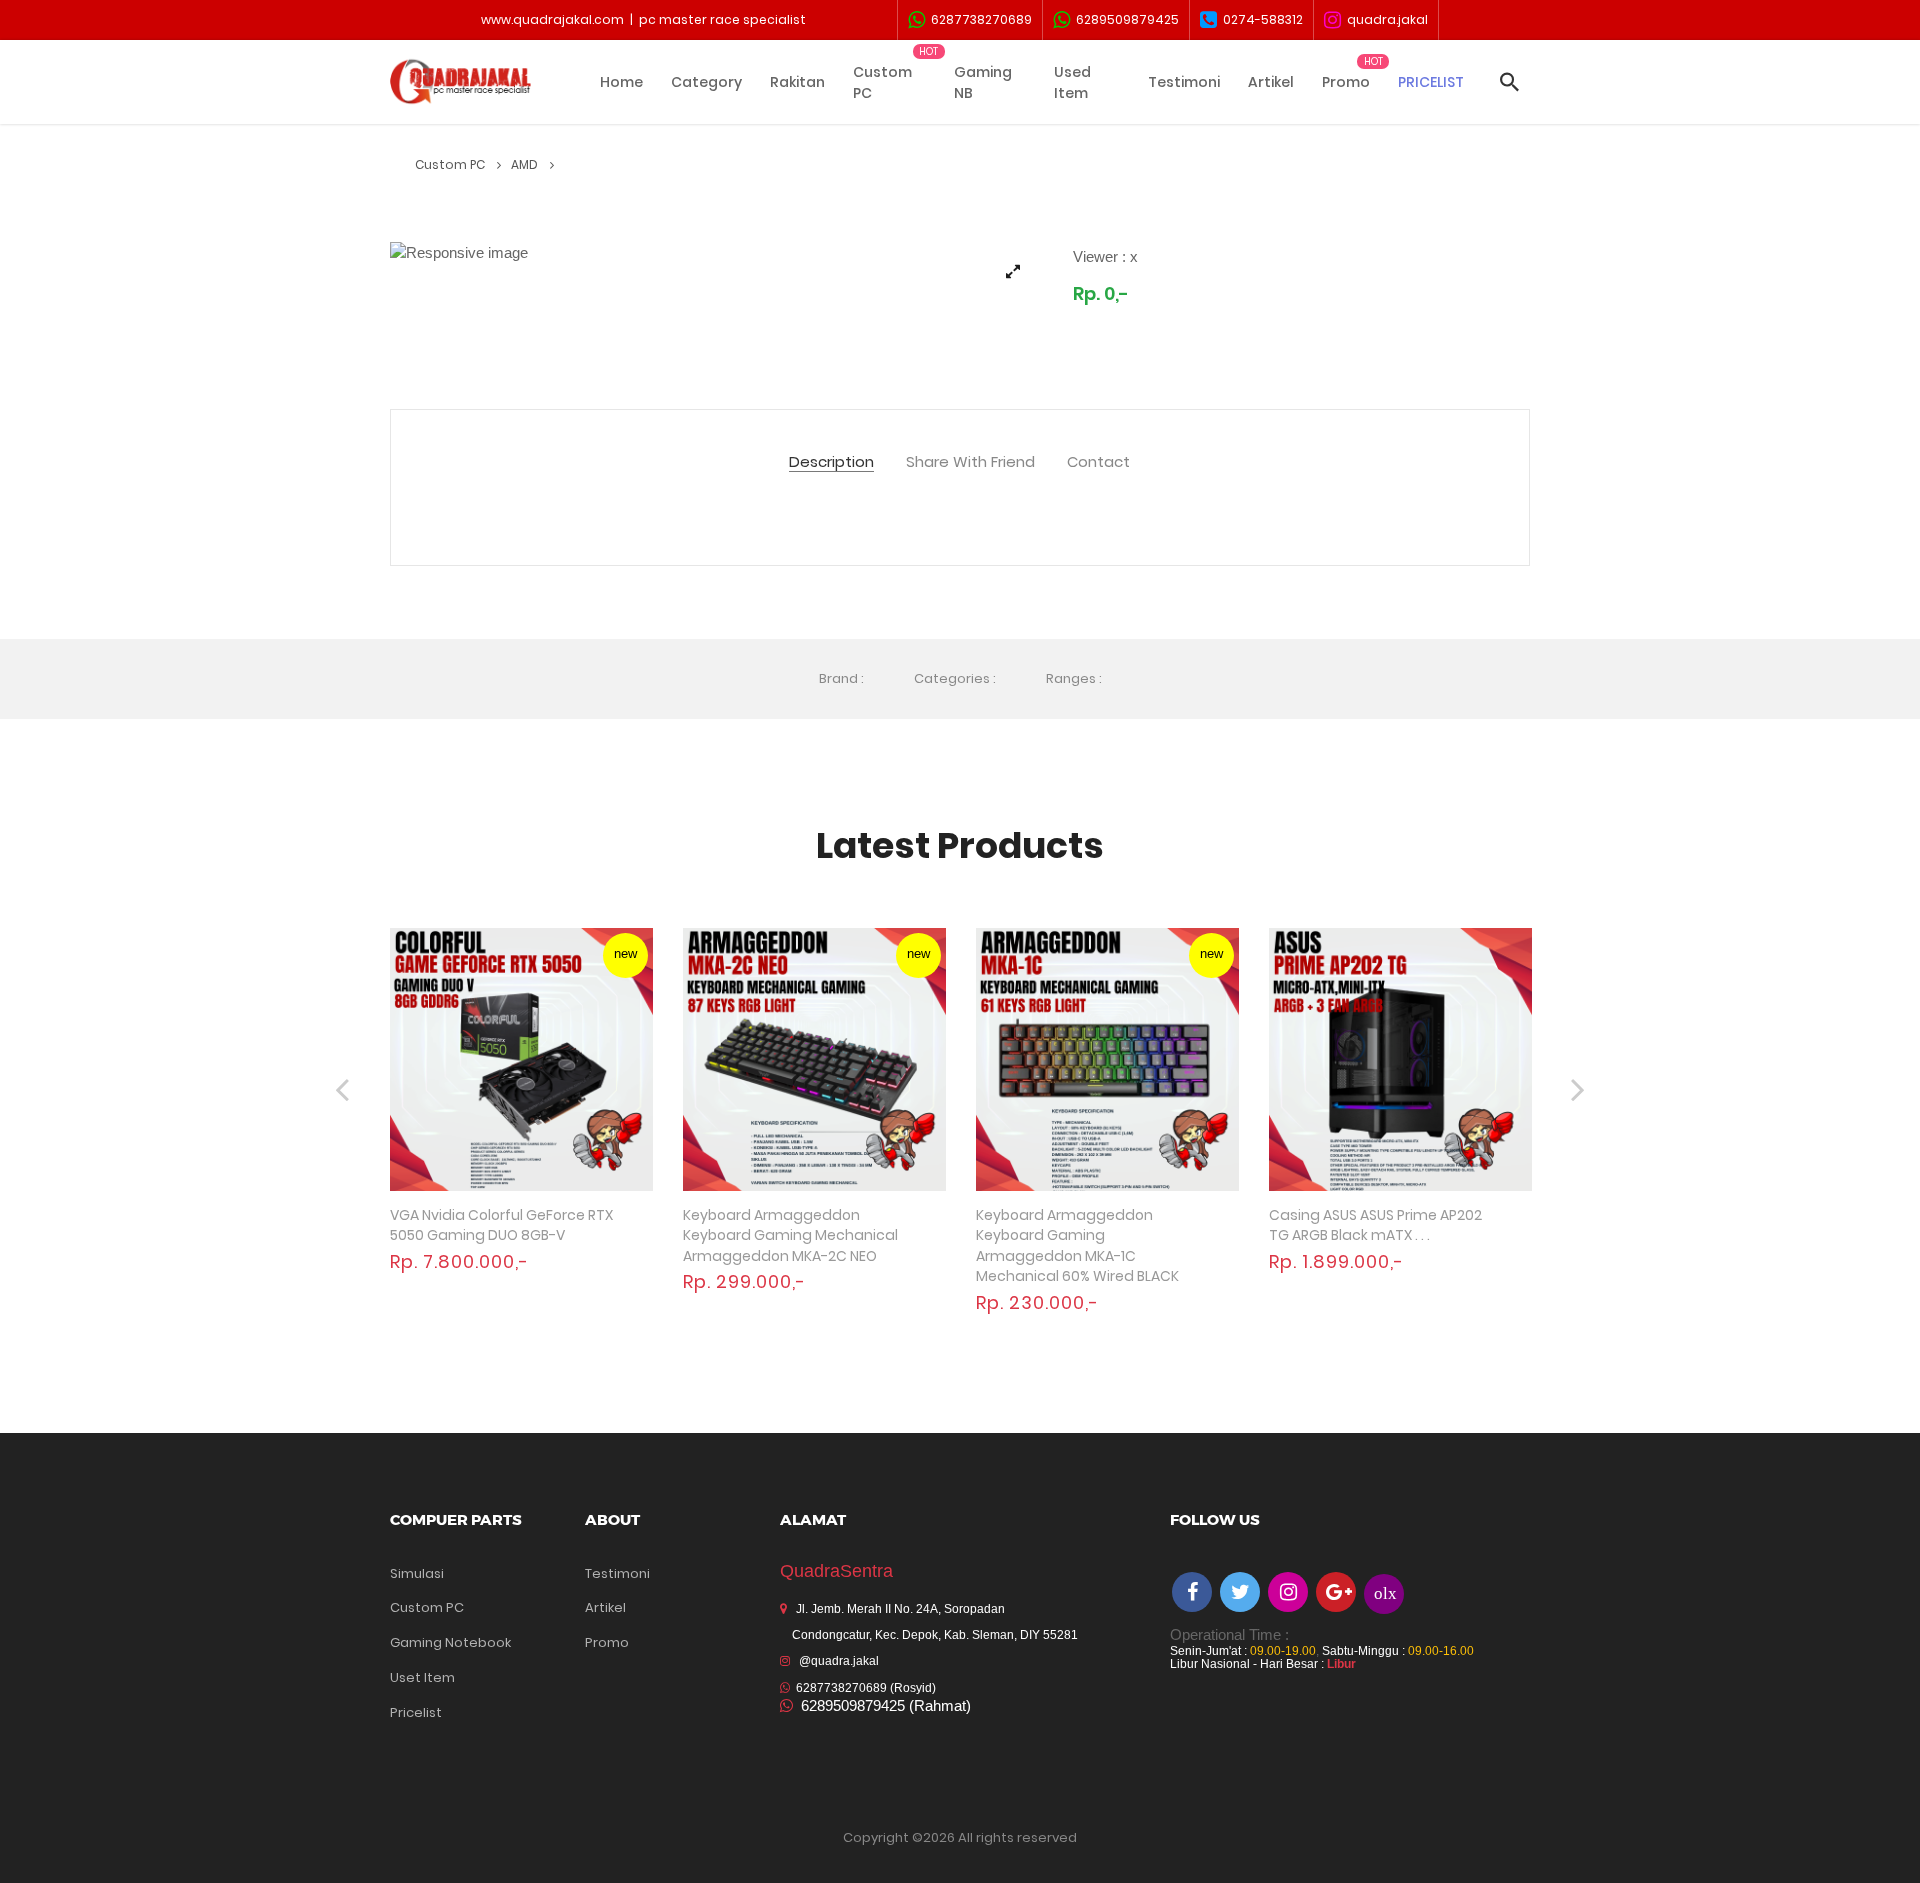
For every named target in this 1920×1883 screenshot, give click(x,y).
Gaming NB (983, 82)
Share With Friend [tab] (970, 462)
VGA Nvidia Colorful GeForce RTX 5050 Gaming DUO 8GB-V (501, 1225)
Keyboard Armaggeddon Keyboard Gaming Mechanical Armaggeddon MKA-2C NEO (790, 1235)
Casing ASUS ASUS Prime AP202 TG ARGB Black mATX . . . (1375, 1225)
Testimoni (1184, 82)
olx (1385, 1592)
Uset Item (422, 1677)
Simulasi (417, 1573)
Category (706, 82)
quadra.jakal (1384, 19)
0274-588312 (1260, 19)
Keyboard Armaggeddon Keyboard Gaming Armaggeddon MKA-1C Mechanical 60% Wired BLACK (1077, 1246)
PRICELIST (1431, 82)
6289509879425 (1124, 19)
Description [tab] (831, 462)
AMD (526, 164)
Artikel (1271, 82)
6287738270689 (978, 19)
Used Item (1072, 82)
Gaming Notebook (450, 1642)
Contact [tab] (1098, 462)
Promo (1346, 82)
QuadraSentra (836, 1571)
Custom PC (882, 82)
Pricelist (416, 1712)
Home (621, 82)
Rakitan (797, 82)
